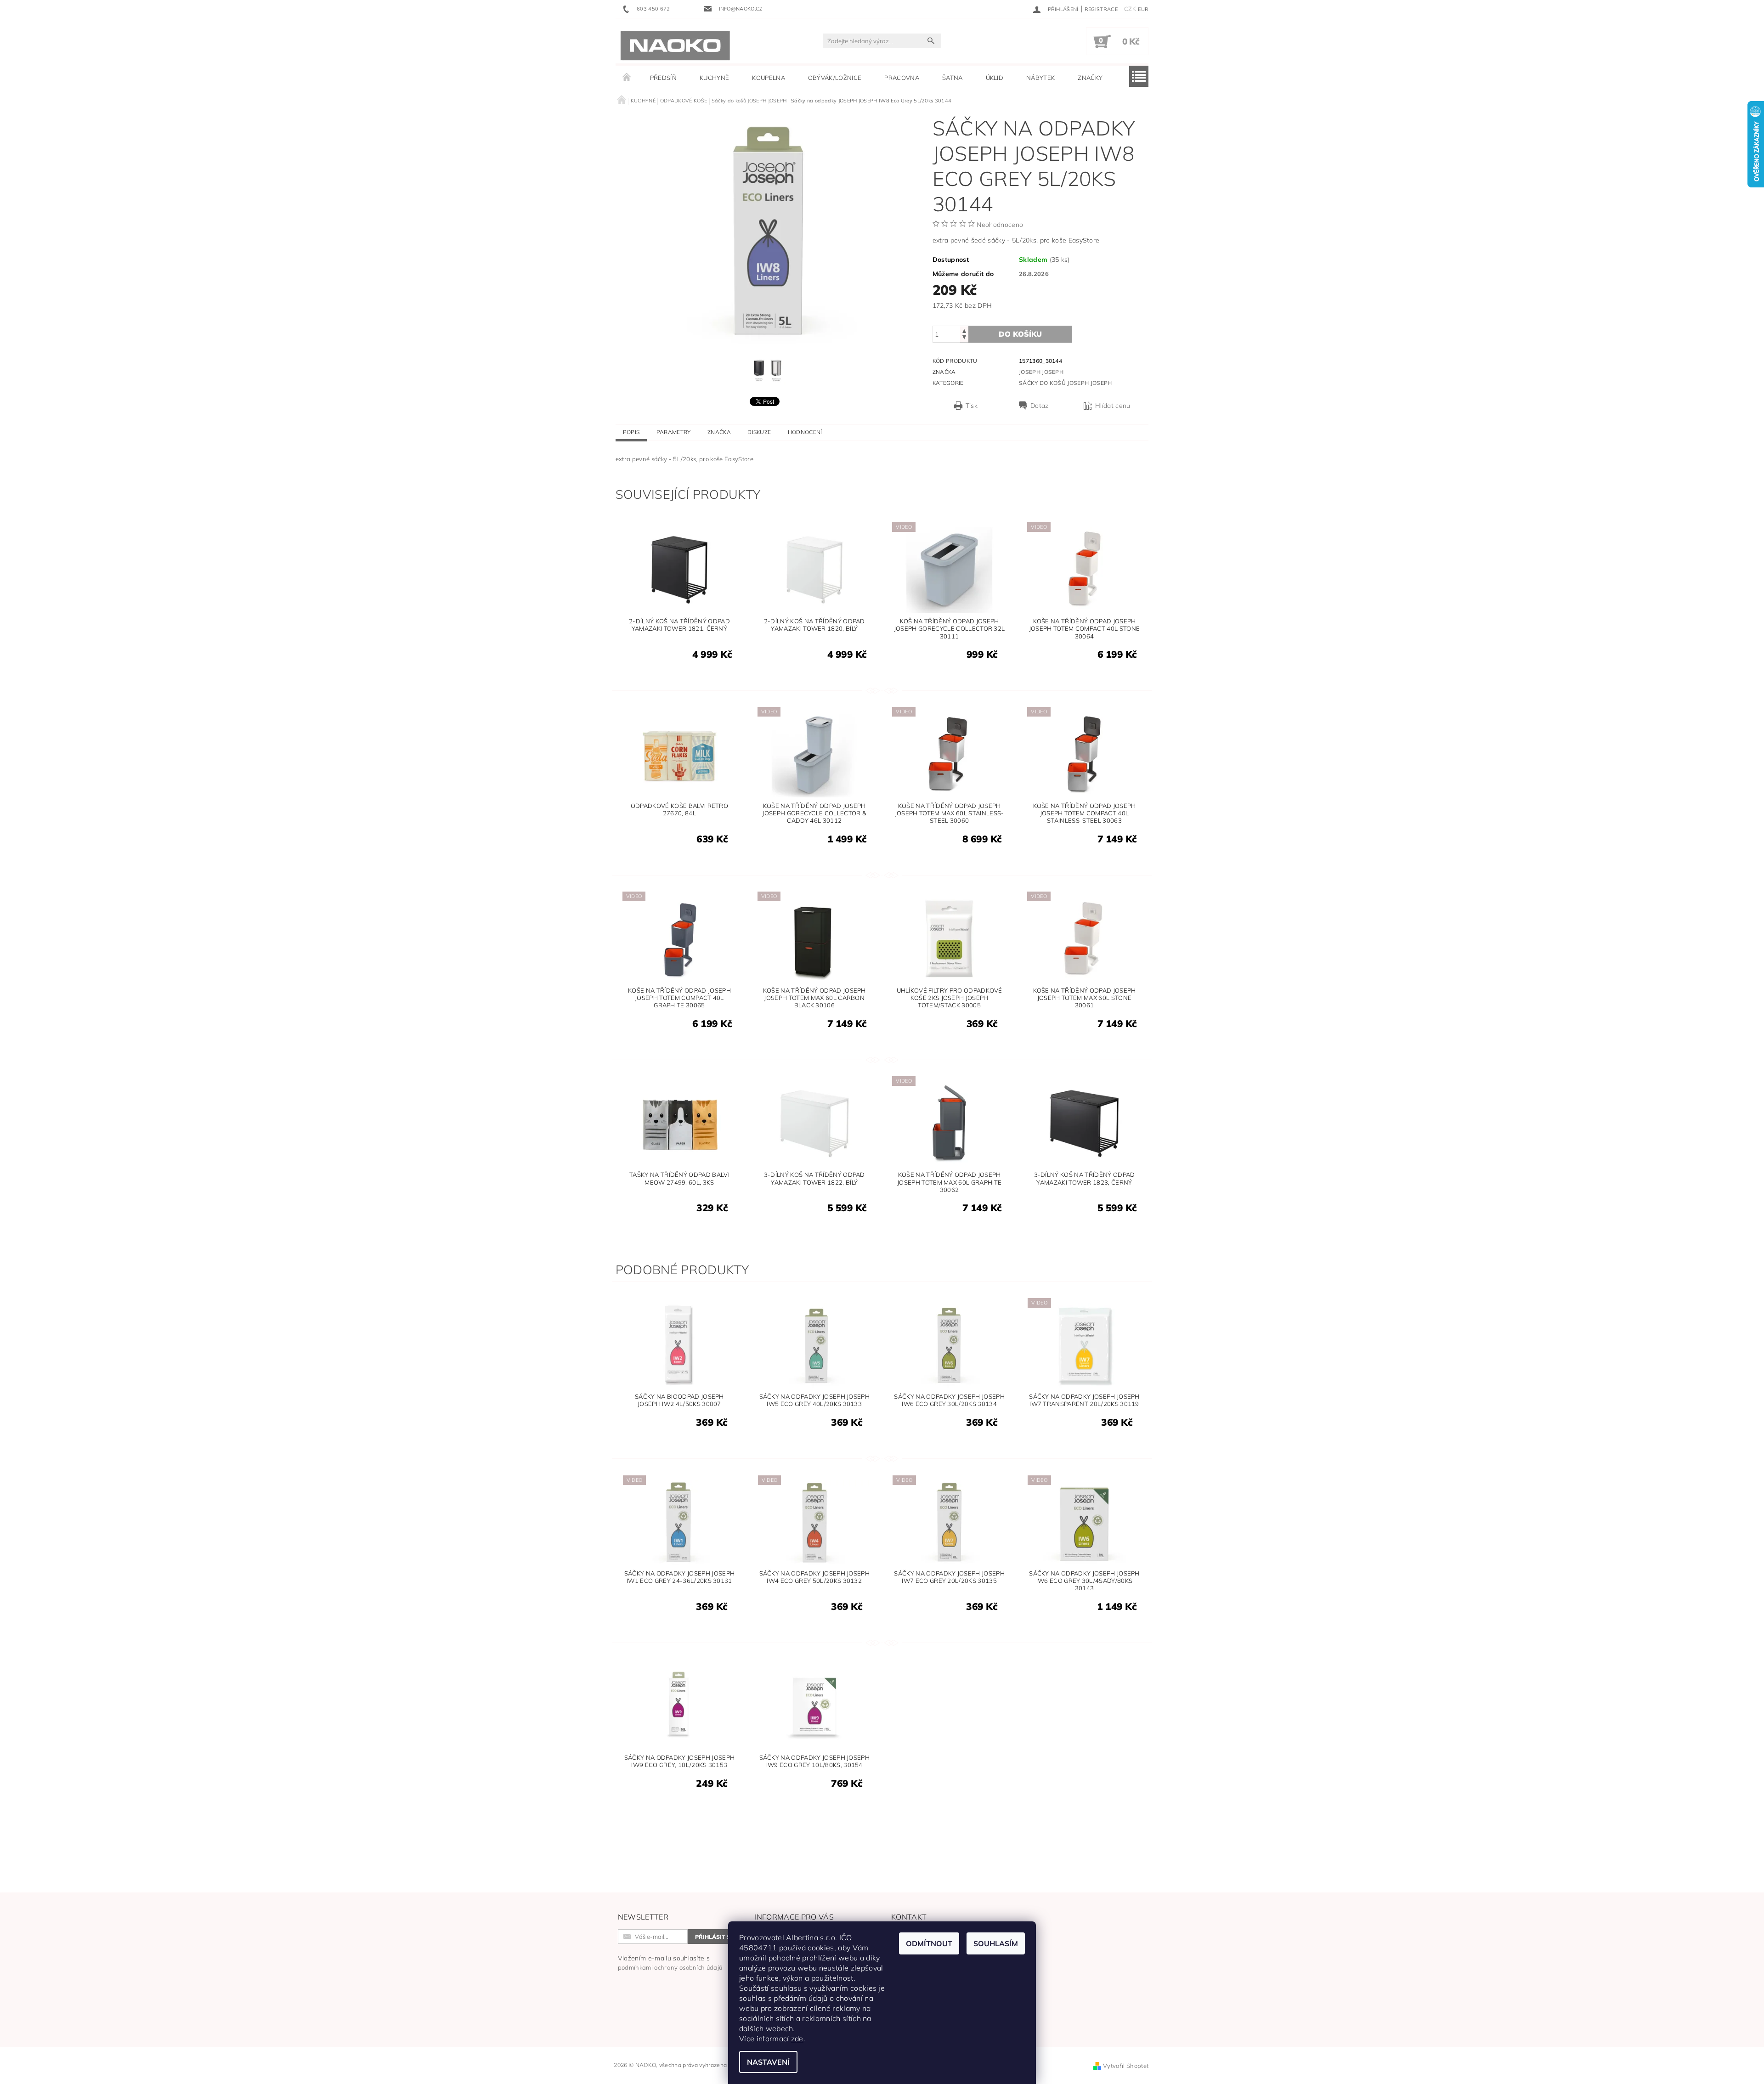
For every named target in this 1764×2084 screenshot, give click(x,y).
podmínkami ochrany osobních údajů (670, 1967)
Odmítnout (929, 1943)
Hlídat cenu (1113, 406)
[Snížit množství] (964, 338)
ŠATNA (953, 78)
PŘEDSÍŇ (663, 78)
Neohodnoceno (1000, 225)
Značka (719, 432)
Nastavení (768, 2062)
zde (797, 2039)
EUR (1143, 9)
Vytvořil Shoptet (1126, 2066)
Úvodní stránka (627, 78)
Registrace (1101, 9)
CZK (1130, 9)
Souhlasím (996, 1943)
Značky (1090, 78)
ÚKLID (995, 78)
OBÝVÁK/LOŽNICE (835, 78)
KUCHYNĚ (714, 78)
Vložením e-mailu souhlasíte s (670, 1963)
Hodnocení (805, 432)
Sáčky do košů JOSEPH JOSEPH (1066, 383)
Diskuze (759, 432)
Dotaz (1040, 406)
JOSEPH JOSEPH (1041, 372)
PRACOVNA (902, 78)
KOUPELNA (769, 78)
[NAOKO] (675, 45)
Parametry (674, 432)
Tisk (972, 406)
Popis (631, 432)
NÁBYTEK (1040, 78)
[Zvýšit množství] (964, 330)
